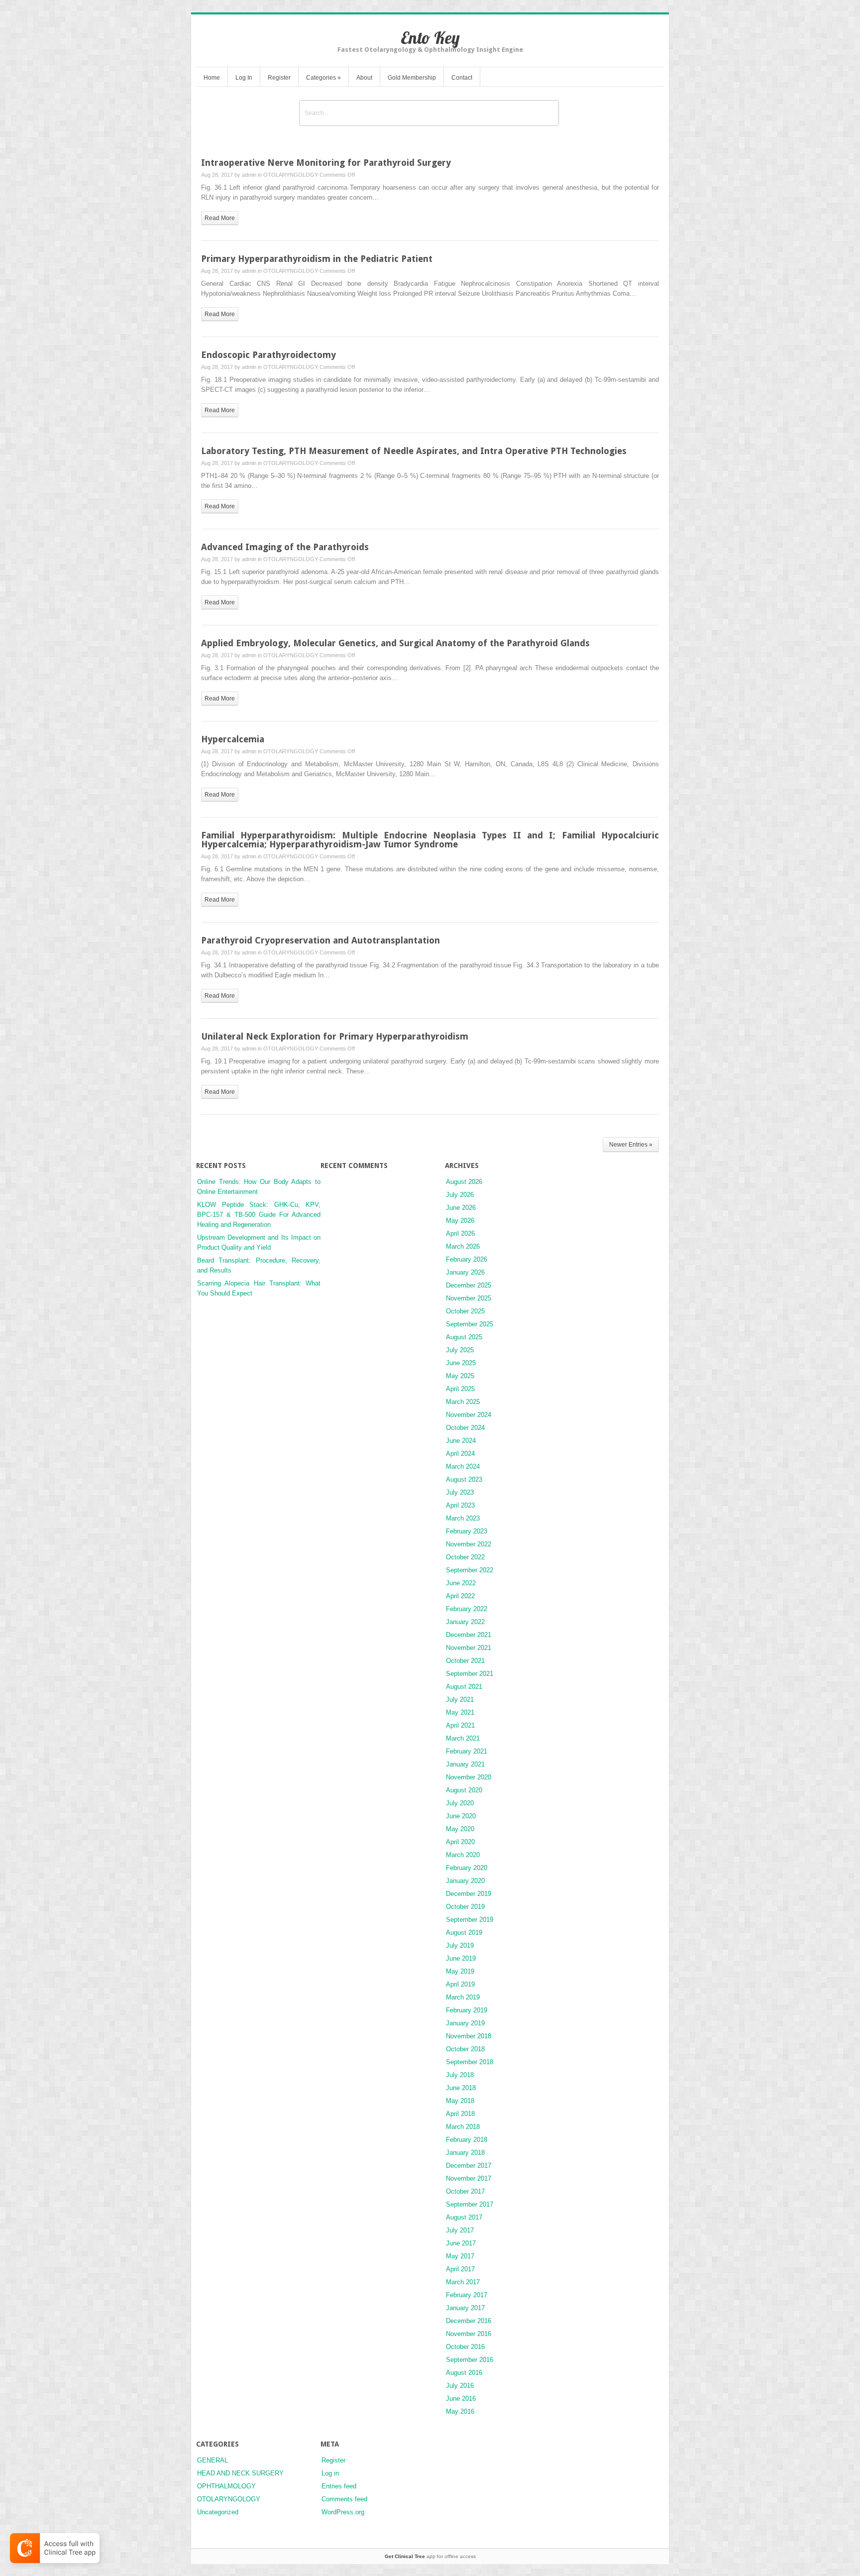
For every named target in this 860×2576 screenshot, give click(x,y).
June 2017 (461, 2243)
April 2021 (460, 1725)
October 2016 (465, 2347)
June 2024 (461, 1441)
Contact (462, 78)
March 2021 (463, 1738)
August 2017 (464, 2217)
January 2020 (465, 1881)
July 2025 (460, 1350)
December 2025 (469, 1285)
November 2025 (469, 1298)
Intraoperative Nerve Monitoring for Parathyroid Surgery (326, 163)
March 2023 (463, 1518)
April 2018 (460, 2114)
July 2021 (460, 1699)
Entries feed (339, 2486)
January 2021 (465, 1764)
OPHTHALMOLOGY (226, 2486)
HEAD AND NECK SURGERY (240, 2473)
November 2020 (469, 1777)
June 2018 (461, 2088)
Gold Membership (412, 78)
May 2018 (460, 2101)
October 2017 (465, 2191)
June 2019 (461, 1958)
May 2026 (460, 1221)
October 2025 (465, 1311)
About (364, 78)
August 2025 (464, 1337)
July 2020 (460, 1803)
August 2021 (464, 1687)
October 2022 (465, 1557)
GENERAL (213, 2460)
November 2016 (469, 2334)
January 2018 (465, 2153)
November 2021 (469, 1648)
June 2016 (461, 2399)
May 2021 (460, 1712)
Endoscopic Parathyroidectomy (269, 355)
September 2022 (470, 1570)
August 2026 (464, 1182)
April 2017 (460, 2269)
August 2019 (464, 1932)
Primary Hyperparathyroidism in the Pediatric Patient (317, 259)
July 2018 (460, 2075)
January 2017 (465, 2308)
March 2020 (463, 1855)
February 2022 (467, 1609)
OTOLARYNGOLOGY (291, 175)
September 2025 (470, 1324)
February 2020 (467, 1868)
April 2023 (460, 1505)
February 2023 (467, 1531)
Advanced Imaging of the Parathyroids (285, 547)
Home (212, 78)
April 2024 (460, 1454)
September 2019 (470, 1920)
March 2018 (463, 2127)
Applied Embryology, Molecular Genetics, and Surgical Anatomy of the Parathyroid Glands (395, 643)
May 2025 (460, 1376)
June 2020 (461, 1816)
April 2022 (460, 1596)
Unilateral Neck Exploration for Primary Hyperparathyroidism (335, 1036)
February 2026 (467, 1259)
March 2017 (463, 2282)
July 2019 (460, 1945)
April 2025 (460, 1389)
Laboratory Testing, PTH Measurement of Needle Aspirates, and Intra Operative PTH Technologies (414, 451)
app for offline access (430, 2556)
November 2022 (469, 1544)
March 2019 (463, 1997)
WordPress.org (343, 2512)
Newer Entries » (631, 1145)
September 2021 (470, 1674)
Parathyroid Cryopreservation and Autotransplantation (321, 940)
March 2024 (463, 1466)
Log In (244, 78)
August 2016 (464, 2373)
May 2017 (460, 2256)
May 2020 (460, 1829)
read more (220, 218)
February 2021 (467, 1751)
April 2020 (460, 1842)
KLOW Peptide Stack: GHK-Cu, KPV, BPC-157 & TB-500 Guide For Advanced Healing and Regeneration (259, 1215)
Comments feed (344, 2499)
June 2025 (461, 1363)
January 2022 (465, 1622)
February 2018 (467, 2140)
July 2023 (460, 1492)
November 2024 (469, 1415)
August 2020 (464, 1790)
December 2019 (469, 1894)
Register (279, 78)
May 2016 (460, 2411)
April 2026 (460, 1233)
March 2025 (463, 1402)
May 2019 (460, 1971)
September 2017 (470, 2204)
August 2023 (464, 1479)
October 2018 (465, 2049)
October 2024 (465, 1428)
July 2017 (460, 2230)
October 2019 (465, 1907)
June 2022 (461, 1583)
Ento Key (430, 38)
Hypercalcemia (233, 739)
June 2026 (461, 1208)
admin (249, 175)
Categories (323, 78)
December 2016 (469, 2321)
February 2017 (467, 2295)
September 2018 (470, 2062)
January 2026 (465, 1272)
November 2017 (469, 2178)
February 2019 (467, 2010)
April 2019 (460, 1984)
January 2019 (465, 2023)
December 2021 (469, 1635)
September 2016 (470, 2360)
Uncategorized (218, 2512)
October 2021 (465, 1661)
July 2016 (460, 2386)
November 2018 (469, 2036)
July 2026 (460, 1195)
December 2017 (469, 2166)
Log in (330, 2473)
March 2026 (463, 1246)
